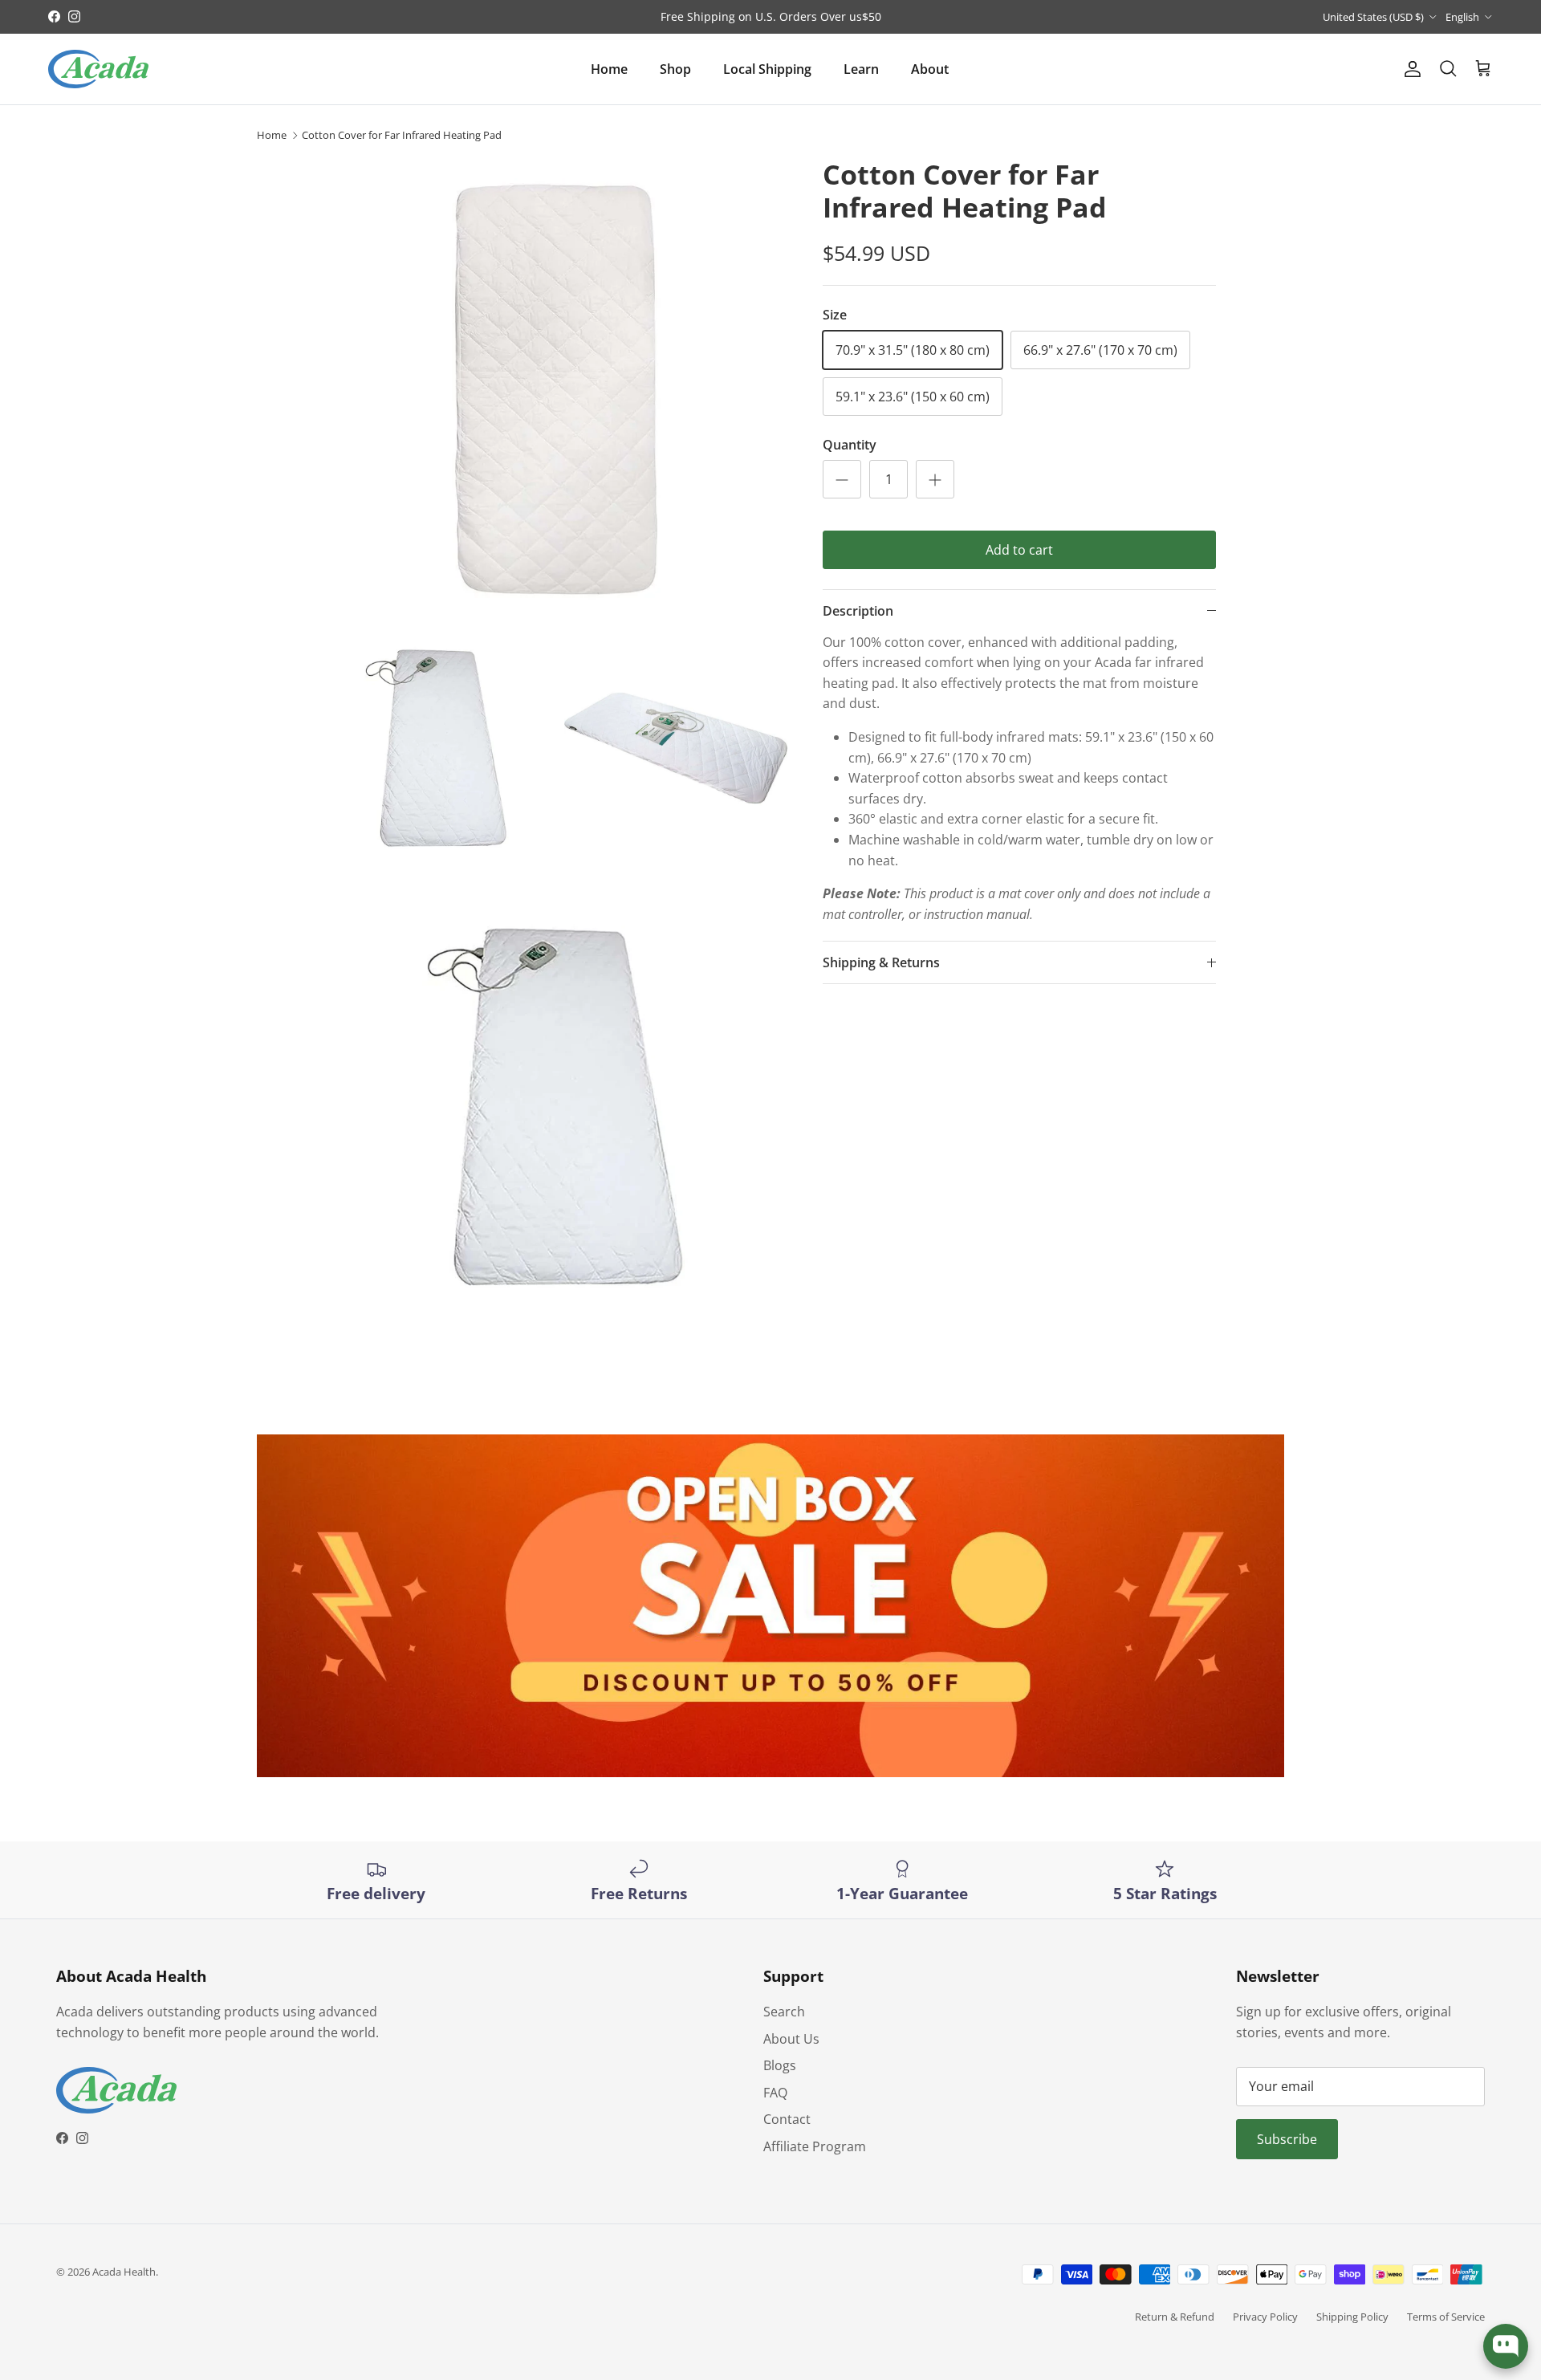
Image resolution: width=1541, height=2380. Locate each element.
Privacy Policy (1265, 2317)
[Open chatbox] (1506, 2346)
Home (609, 69)
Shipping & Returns (881, 962)
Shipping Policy (1352, 2317)
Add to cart (1019, 550)
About (930, 69)
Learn (861, 69)
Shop (675, 69)
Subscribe (1287, 2139)
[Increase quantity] (935, 479)
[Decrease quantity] (842, 479)
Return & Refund (1175, 2317)
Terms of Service (1446, 2317)
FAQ (775, 2093)
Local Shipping (767, 69)
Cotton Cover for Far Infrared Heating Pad (402, 135)
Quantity (850, 445)
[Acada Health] (98, 69)
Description (858, 611)
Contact (787, 2119)
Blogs (780, 2065)
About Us (791, 2039)
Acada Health (124, 2272)
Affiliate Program (815, 2146)
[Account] (1409, 69)
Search (784, 2012)
